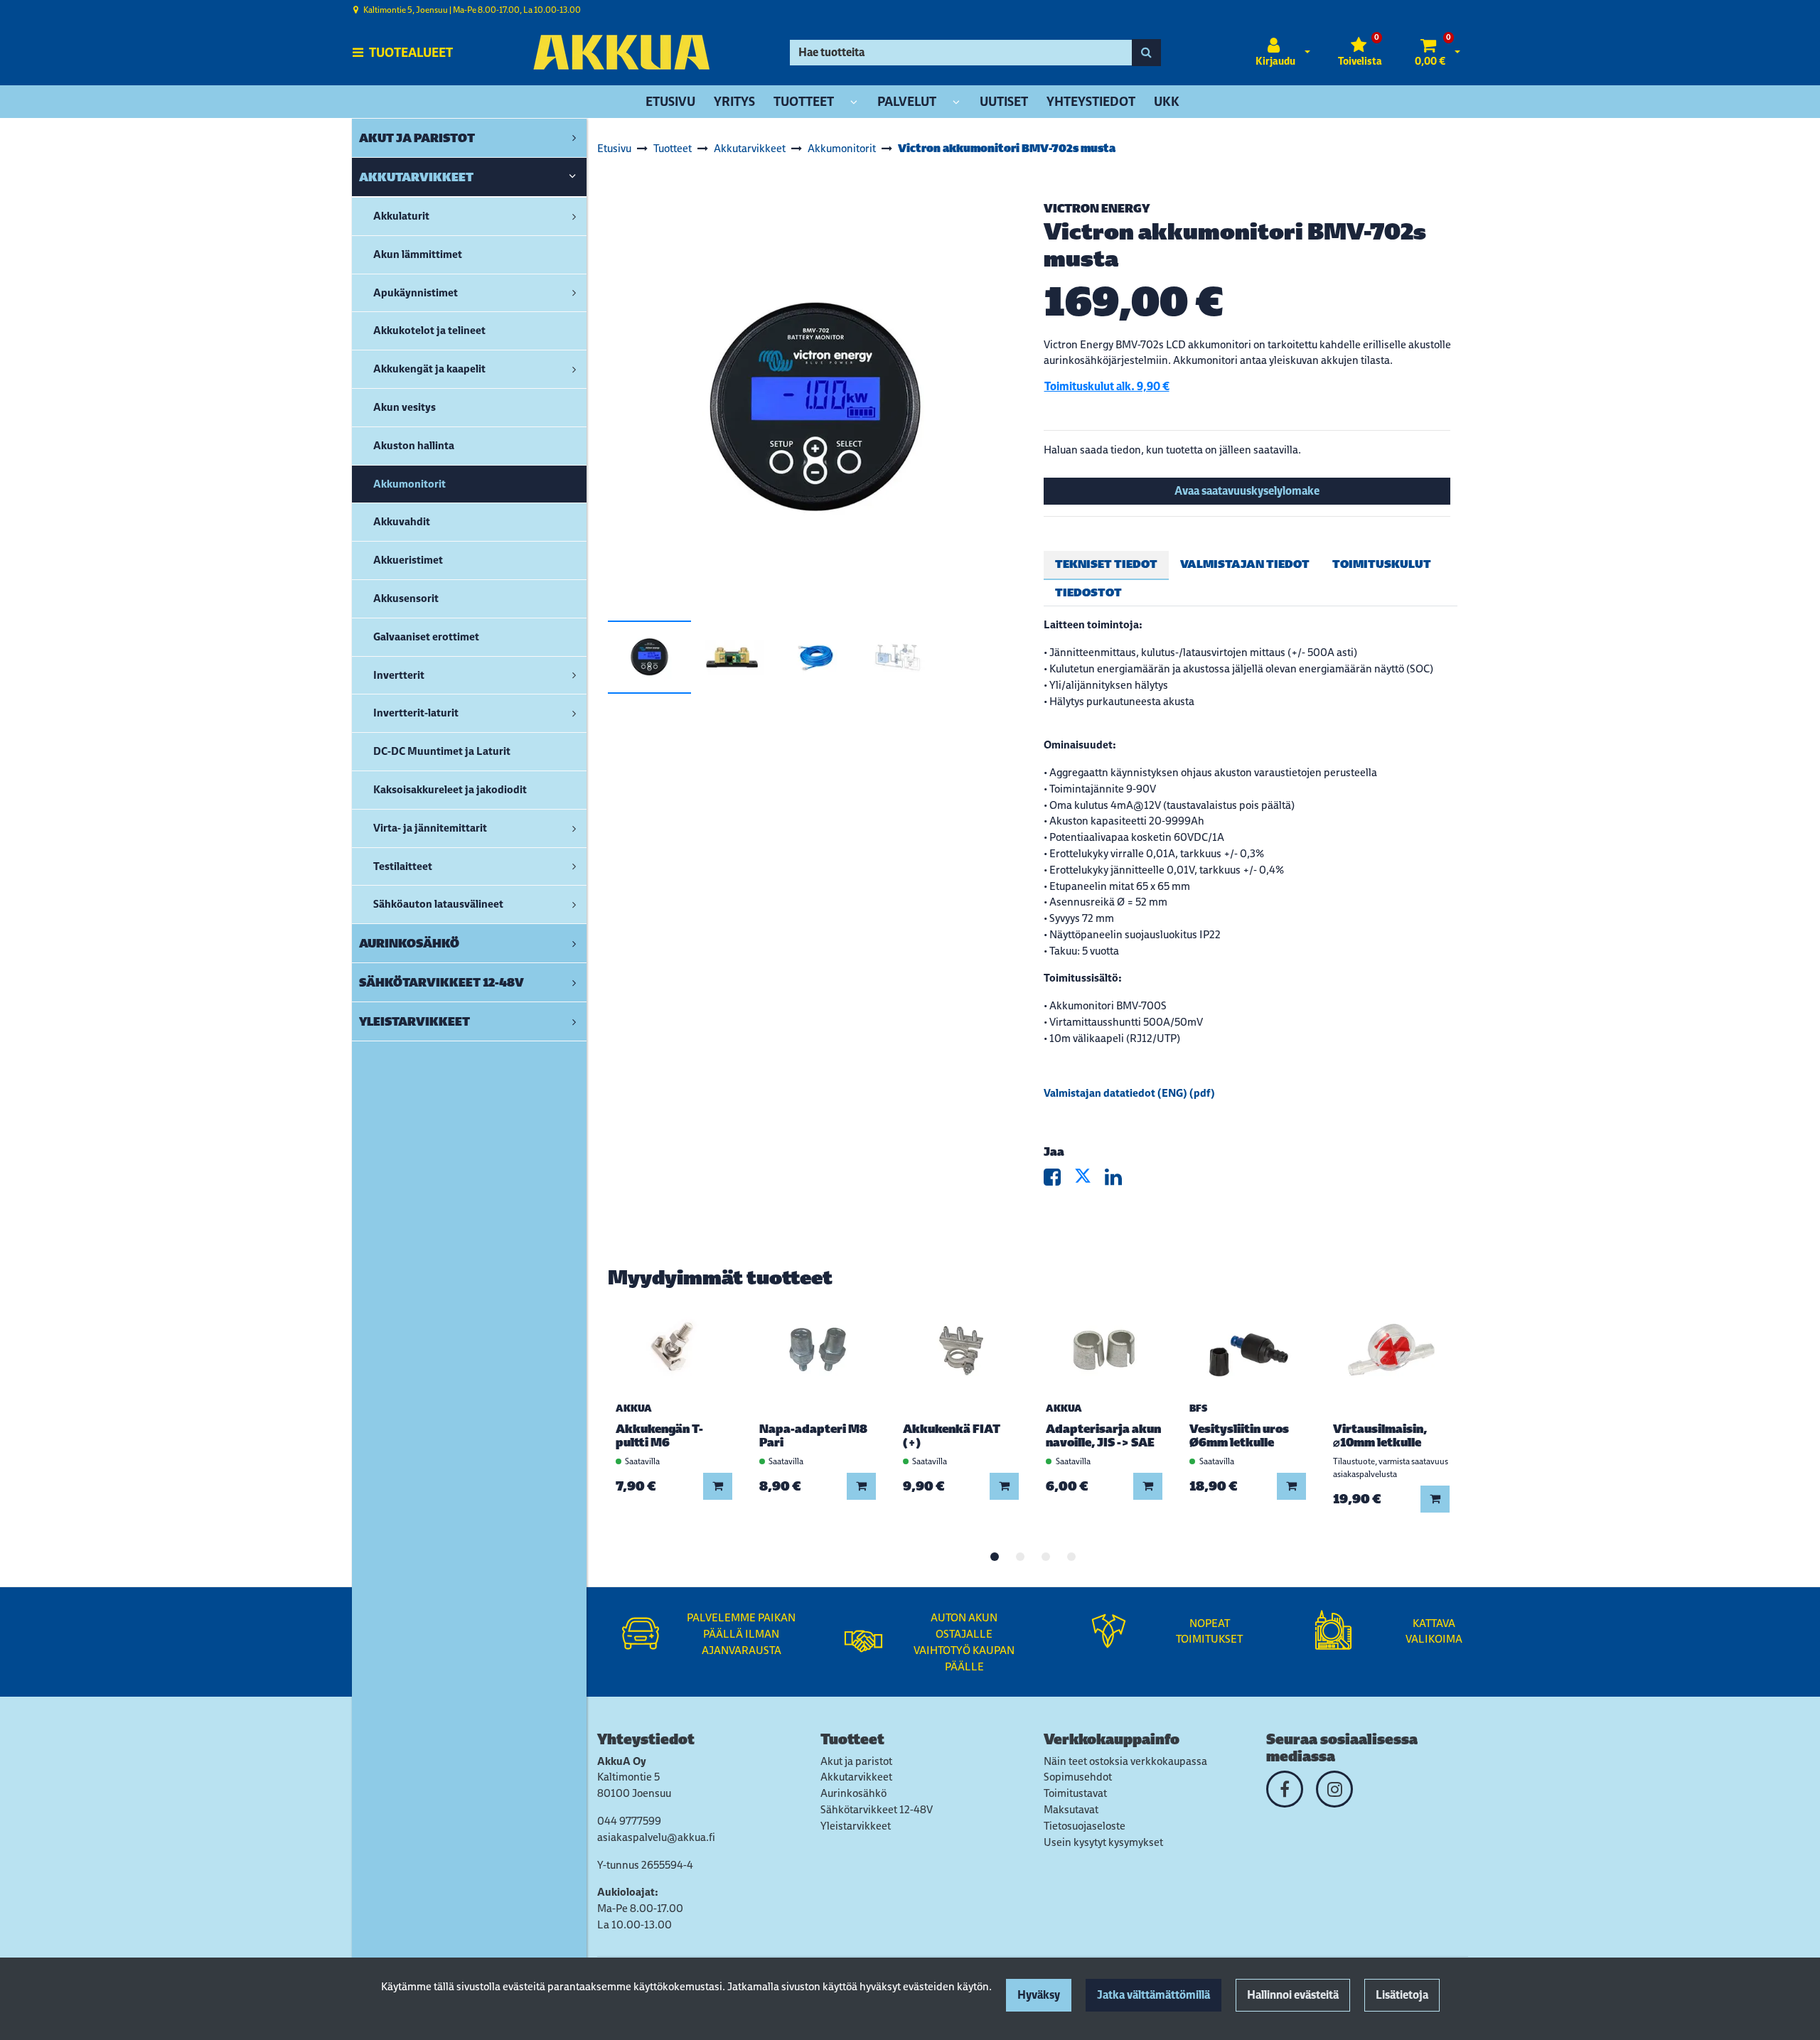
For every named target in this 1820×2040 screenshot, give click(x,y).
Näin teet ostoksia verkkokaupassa (1125, 1761)
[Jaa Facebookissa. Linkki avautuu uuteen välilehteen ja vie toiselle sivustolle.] (1059, 1180)
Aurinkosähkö (853, 1793)
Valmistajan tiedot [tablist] (1245, 564)
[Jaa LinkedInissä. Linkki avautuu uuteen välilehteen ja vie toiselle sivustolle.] (1119, 1180)
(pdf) (1201, 1093)
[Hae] (1146, 53)
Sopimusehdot (1078, 1777)
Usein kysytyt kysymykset (1103, 1842)
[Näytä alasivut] (854, 103)
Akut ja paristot (856, 1761)
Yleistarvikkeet (856, 1826)
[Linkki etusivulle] (621, 52)
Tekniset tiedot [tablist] (1106, 564)
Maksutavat (1071, 1809)
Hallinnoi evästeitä (1293, 1995)
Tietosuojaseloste (1085, 1826)
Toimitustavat (1075, 1793)
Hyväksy (1039, 1995)
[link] (574, 138)
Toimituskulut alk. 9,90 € (1107, 386)
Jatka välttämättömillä (1153, 1995)
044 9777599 (629, 1821)
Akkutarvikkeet (856, 1777)
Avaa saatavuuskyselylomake (1247, 491)
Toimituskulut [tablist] (1382, 564)
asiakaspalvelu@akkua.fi (656, 1837)
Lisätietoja (1402, 1995)
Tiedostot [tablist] (1088, 592)
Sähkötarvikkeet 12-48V (877, 1809)
